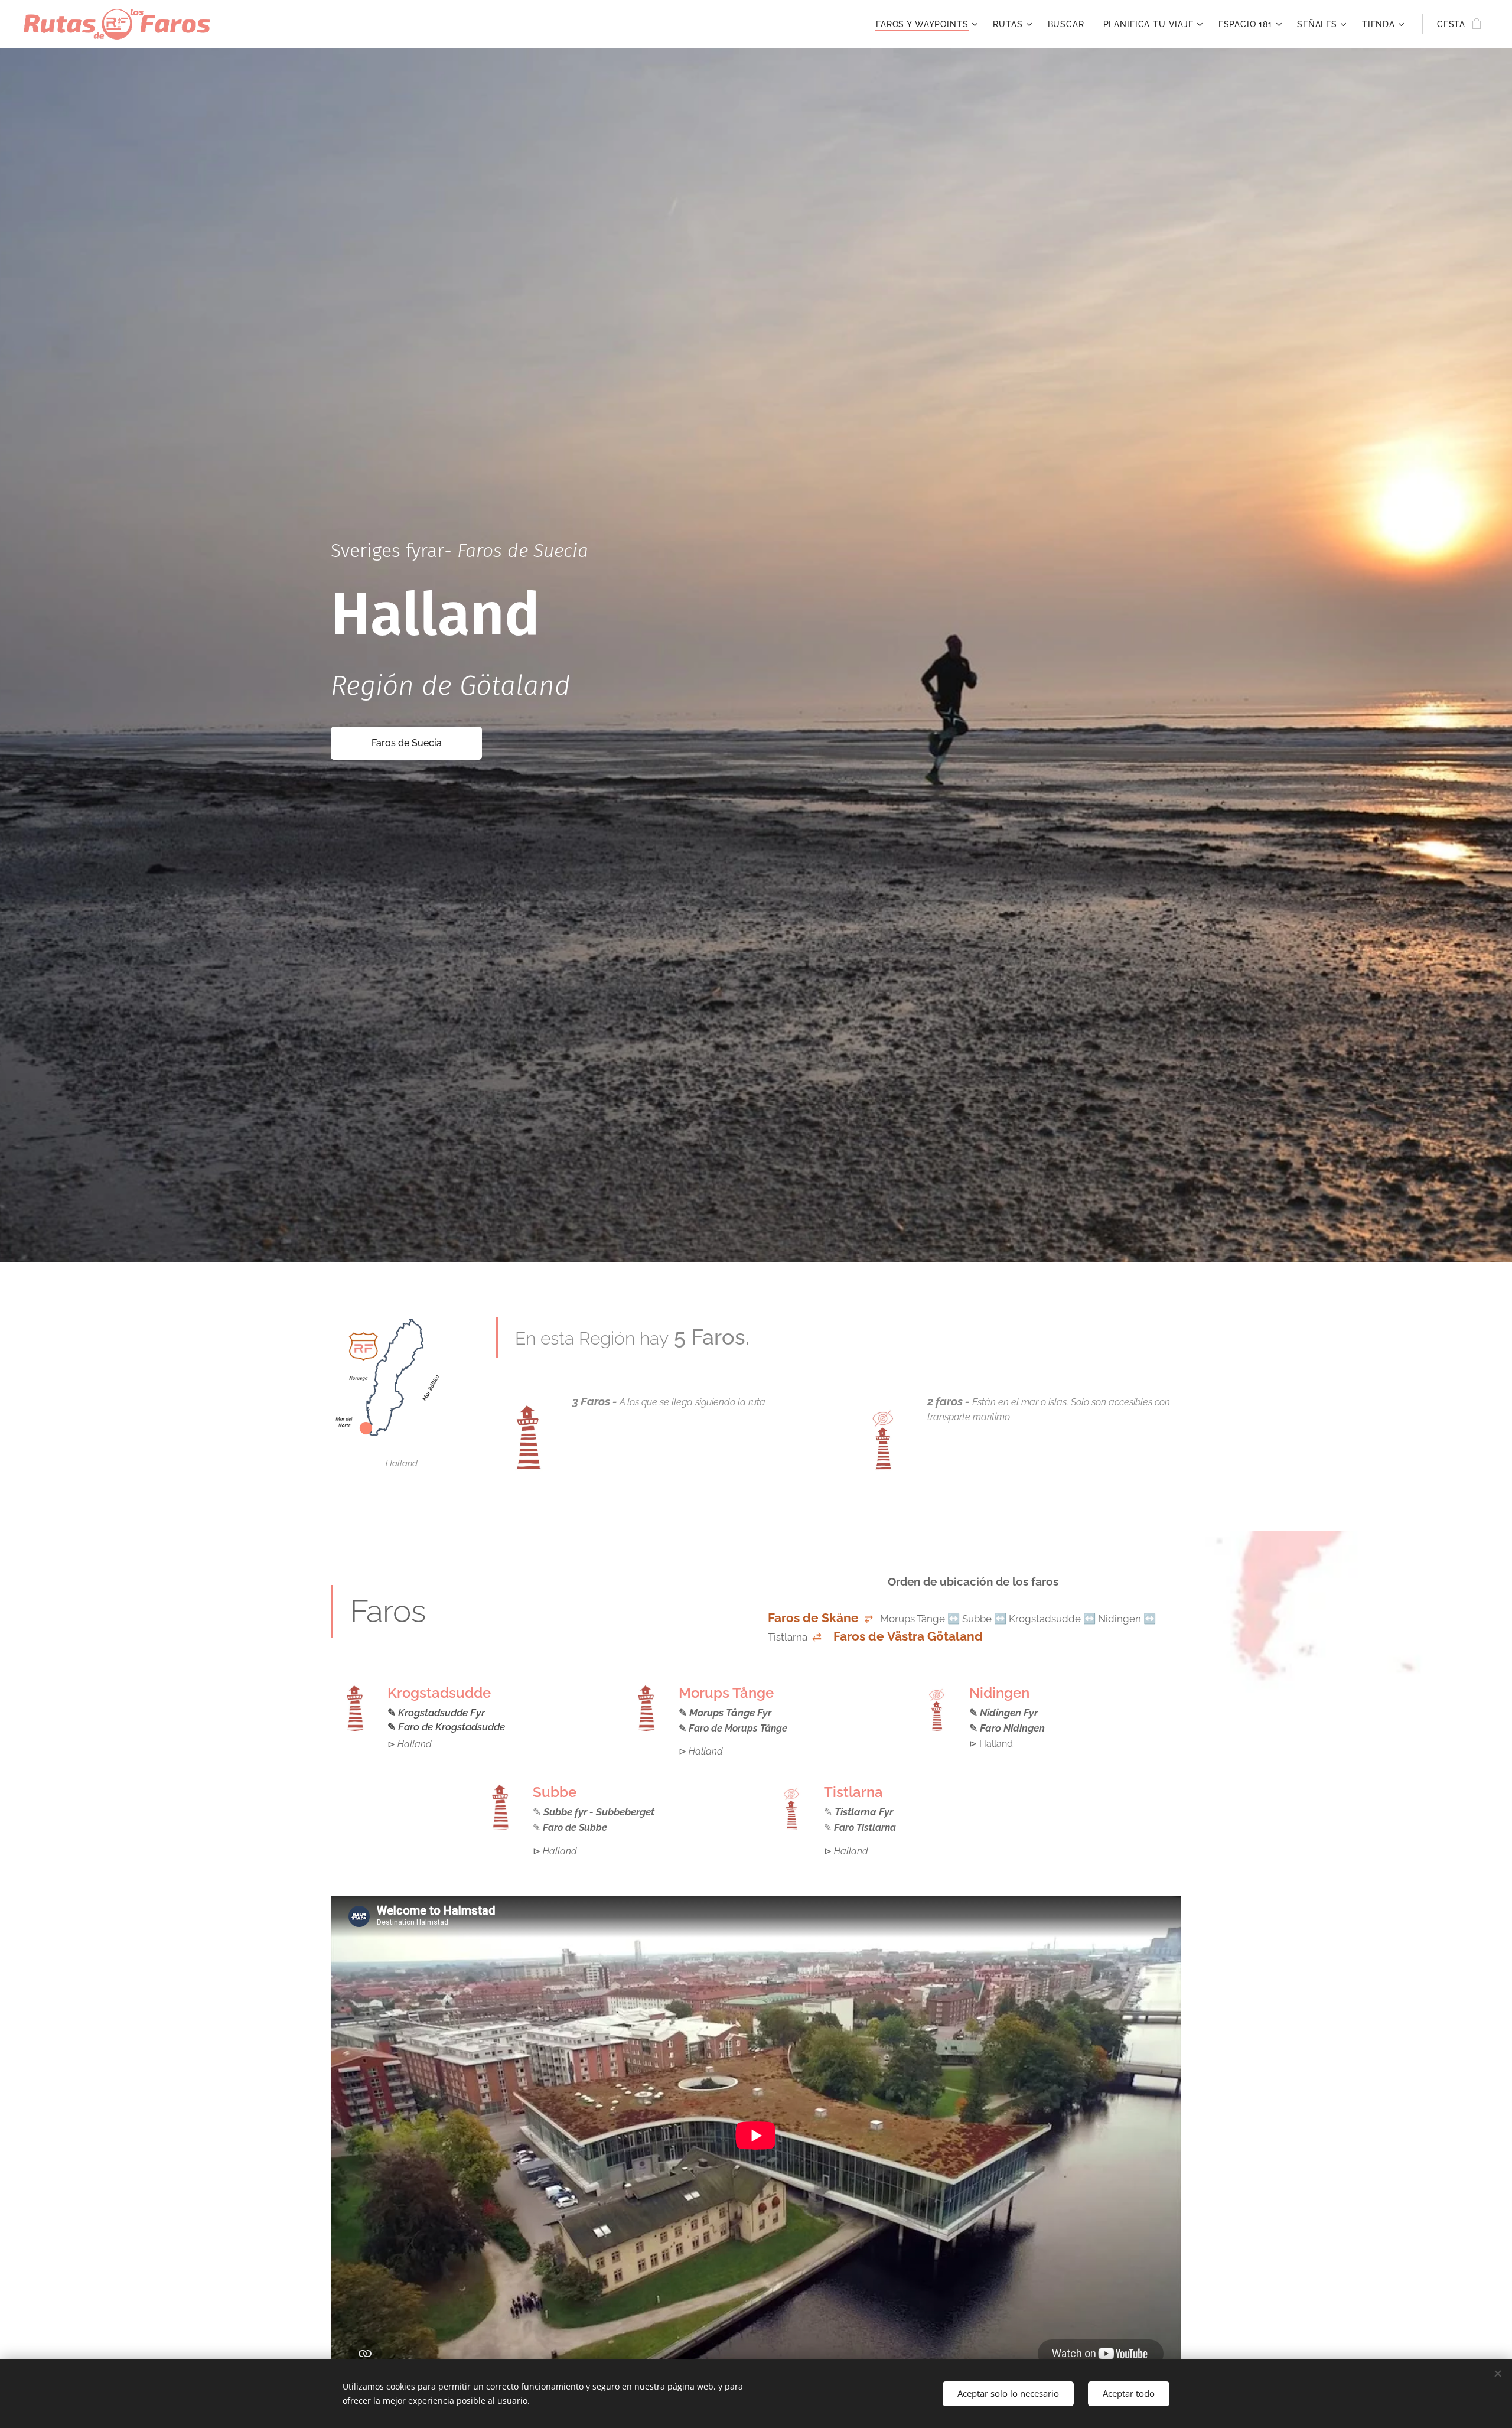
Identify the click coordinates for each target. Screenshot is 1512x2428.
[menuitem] (928, 24)
